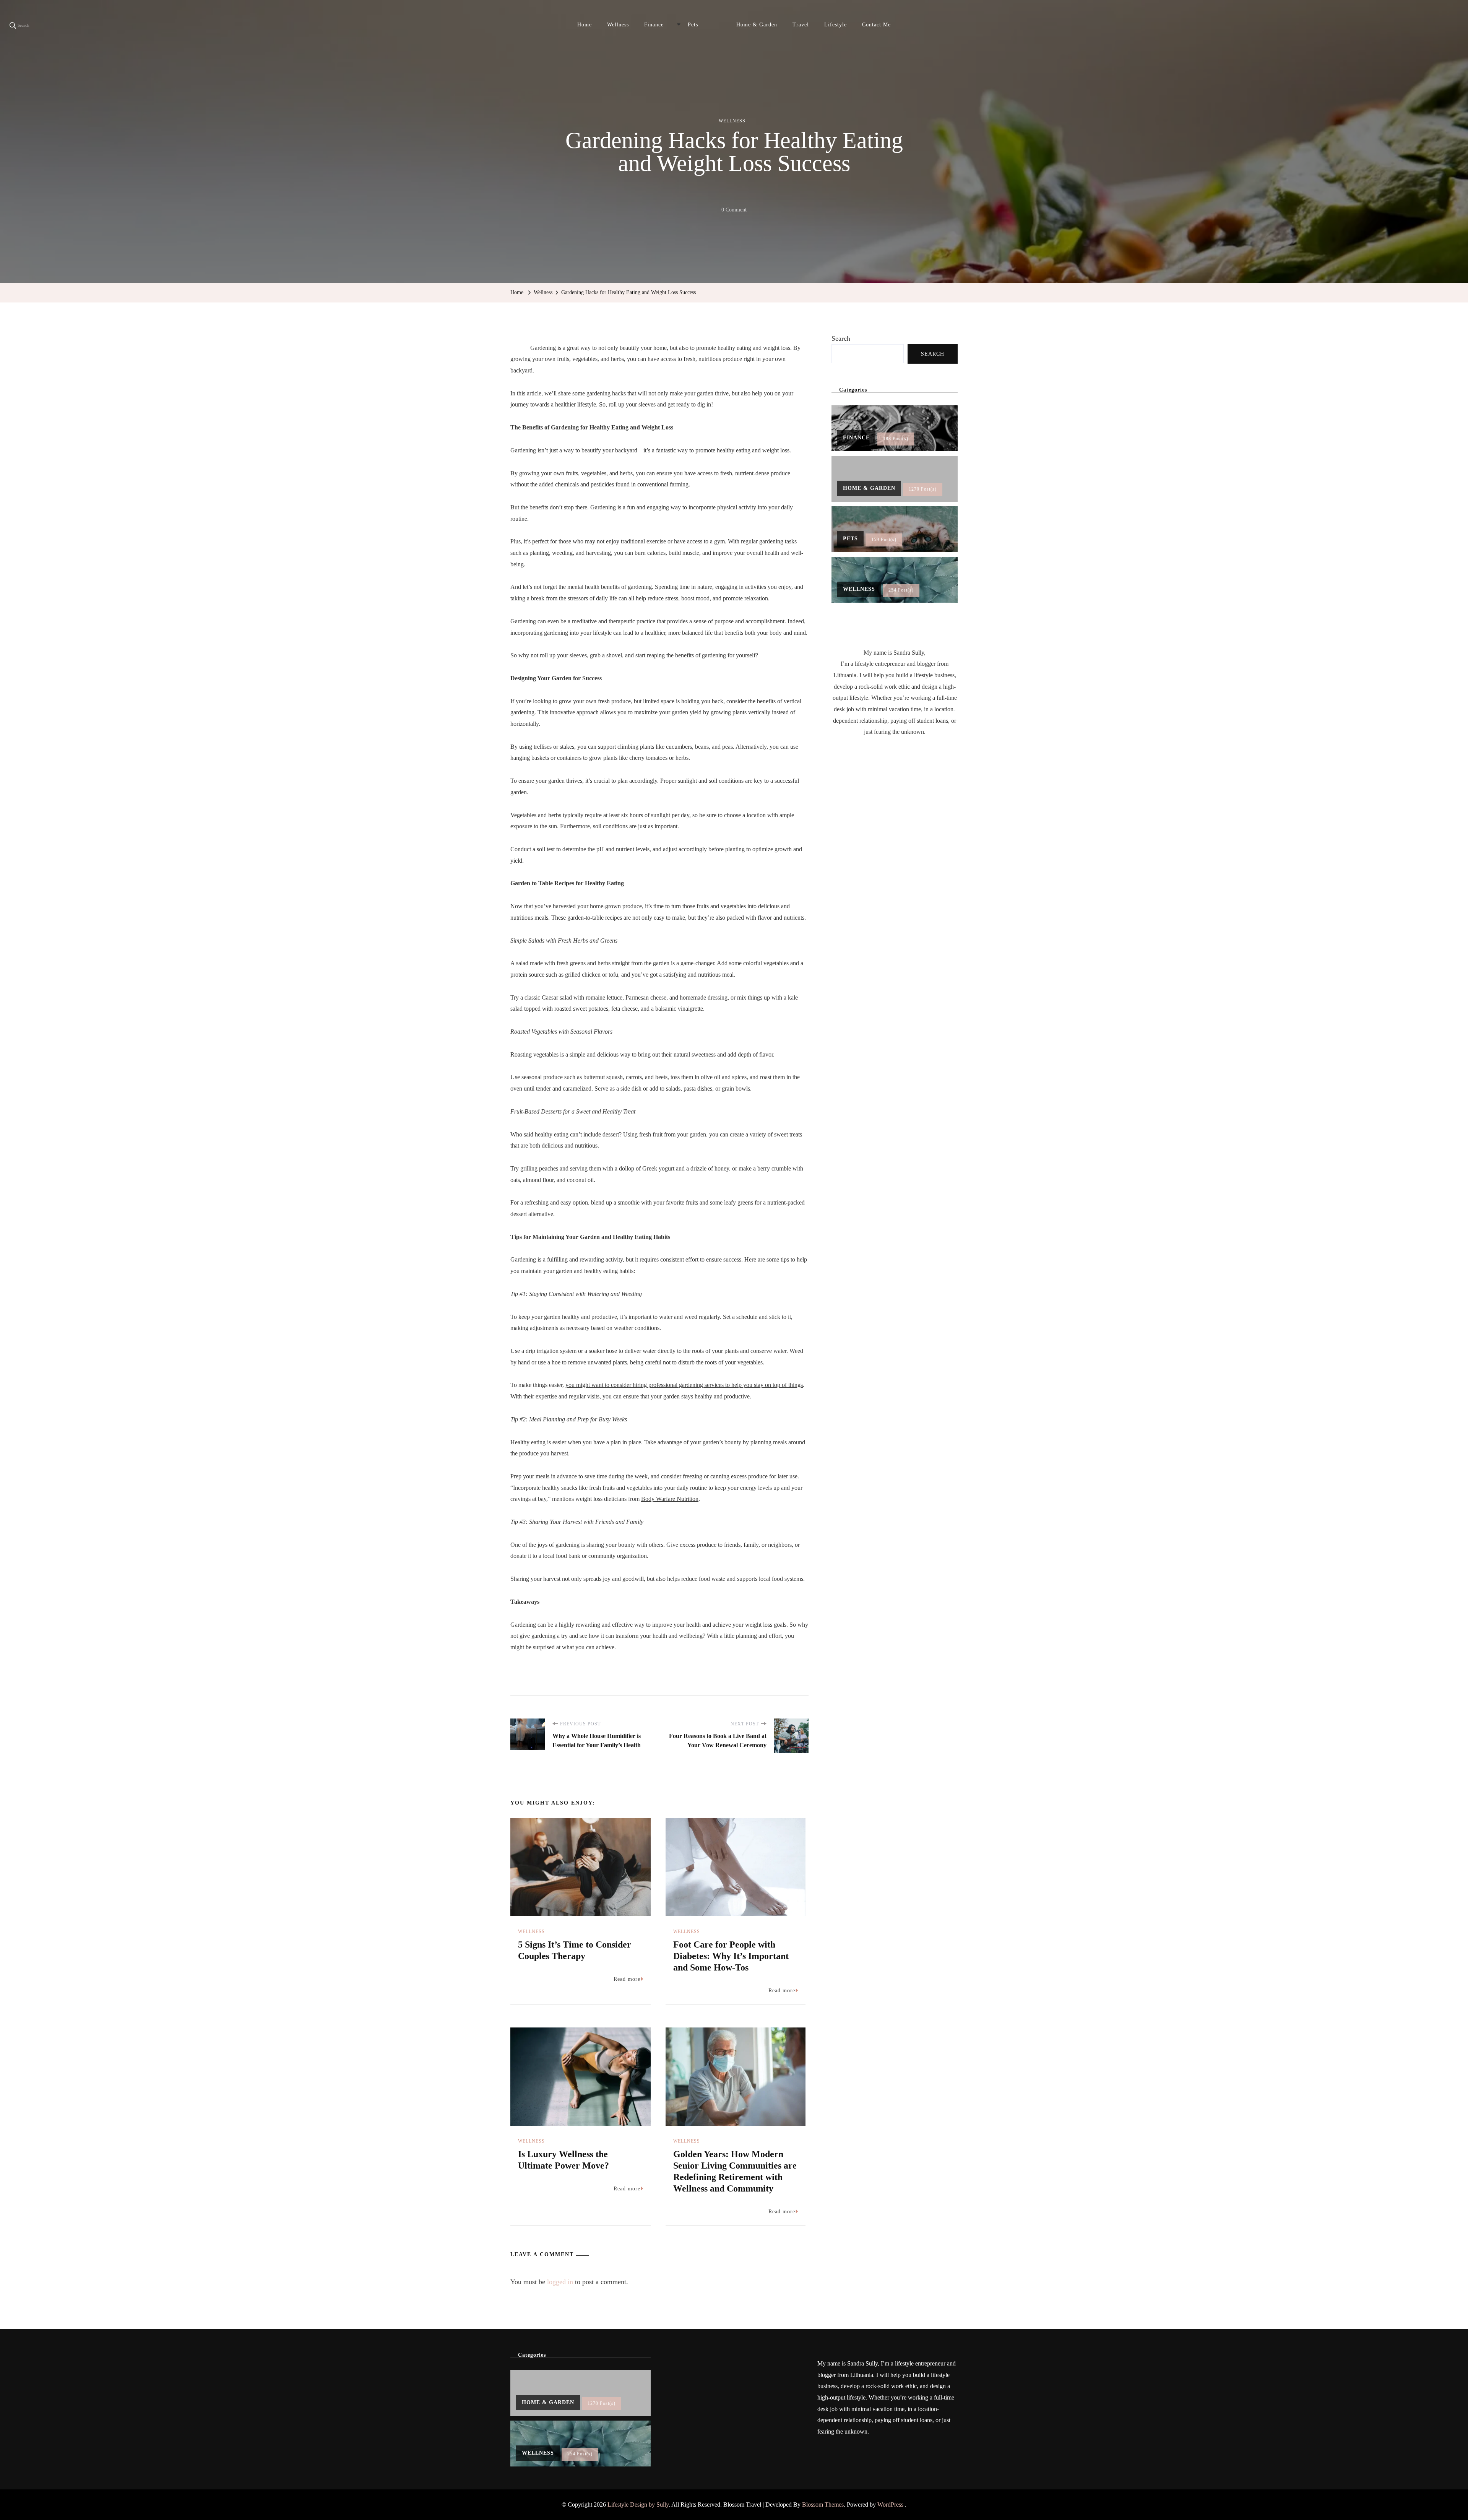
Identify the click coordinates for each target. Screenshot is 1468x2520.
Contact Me (876, 25)
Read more (627, 1979)
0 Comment (734, 211)
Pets (693, 25)
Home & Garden (757, 25)
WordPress (890, 2505)
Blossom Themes (823, 2505)
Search (841, 338)
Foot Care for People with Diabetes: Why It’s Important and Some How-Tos (731, 1956)
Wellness (618, 25)
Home (585, 25)
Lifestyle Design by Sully (638, 2505)
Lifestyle (835, 25)
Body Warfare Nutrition (670, 1499)
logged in (560, 2282)
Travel (801, 25)
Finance (654, 25)
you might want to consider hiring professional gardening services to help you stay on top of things (684, 1385)
